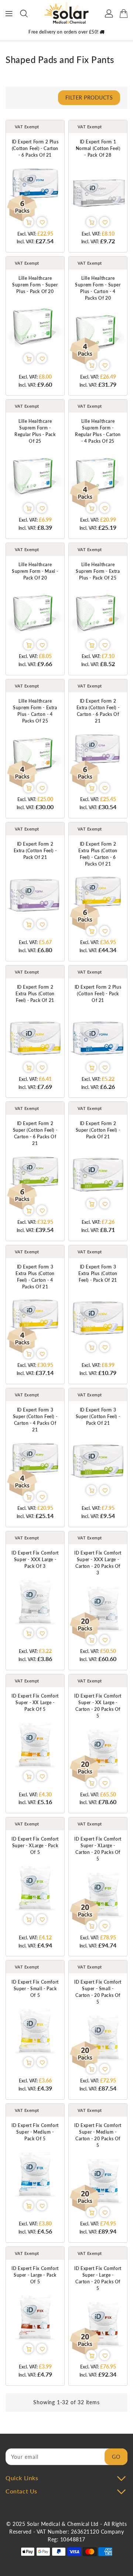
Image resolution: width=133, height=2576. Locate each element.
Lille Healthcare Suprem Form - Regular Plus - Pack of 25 (35, 431)
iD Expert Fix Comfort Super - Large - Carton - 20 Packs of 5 (98, 2278)
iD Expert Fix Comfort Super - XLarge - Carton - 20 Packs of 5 (98, 1849)
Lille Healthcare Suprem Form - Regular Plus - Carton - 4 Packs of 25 (98, 431)
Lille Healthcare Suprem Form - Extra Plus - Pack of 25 (98, 571)
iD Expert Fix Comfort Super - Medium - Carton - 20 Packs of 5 (98, 2135)
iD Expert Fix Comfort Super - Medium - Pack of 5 (35, 2132)
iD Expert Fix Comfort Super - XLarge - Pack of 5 (35, 1846)
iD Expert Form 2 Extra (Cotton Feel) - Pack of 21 (35, 851)
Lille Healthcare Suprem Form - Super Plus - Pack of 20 (35, 285)
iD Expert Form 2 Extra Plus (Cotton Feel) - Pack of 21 (35, 994)
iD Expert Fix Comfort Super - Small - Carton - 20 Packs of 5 (98, 1992)
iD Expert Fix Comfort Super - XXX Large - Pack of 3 (35, 1559)
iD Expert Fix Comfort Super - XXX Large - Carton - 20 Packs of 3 (98, 1563)
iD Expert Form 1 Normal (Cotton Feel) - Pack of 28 (98, 148)
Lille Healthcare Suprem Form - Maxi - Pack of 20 (35, 571)
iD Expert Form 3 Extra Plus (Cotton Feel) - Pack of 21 (98, 1273)
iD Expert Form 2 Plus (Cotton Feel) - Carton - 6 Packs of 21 (35, 148)
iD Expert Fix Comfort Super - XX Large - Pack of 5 (35, 1703)
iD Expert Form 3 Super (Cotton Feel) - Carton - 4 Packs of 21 (35, 1420)
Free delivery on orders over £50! (64, 32)
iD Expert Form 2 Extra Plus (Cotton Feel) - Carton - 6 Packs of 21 (98, 854)
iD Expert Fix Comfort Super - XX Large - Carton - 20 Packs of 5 (98, 1706)
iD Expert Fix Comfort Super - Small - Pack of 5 (35, 1989)
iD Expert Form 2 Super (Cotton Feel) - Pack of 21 (98, 1130)
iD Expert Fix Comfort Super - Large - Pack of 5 (35, 2275)
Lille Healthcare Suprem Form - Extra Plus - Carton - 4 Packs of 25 (35, 711)
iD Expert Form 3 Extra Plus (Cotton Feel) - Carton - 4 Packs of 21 (35, 1277)
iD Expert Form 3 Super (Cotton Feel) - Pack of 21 (98, 1416)
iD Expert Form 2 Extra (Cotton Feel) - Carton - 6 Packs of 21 (98, 711)
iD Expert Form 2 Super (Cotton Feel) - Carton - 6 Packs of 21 (35, 1133)
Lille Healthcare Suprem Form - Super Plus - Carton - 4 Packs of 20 (98, 288)
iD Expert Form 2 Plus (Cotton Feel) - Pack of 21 (98, 994)
